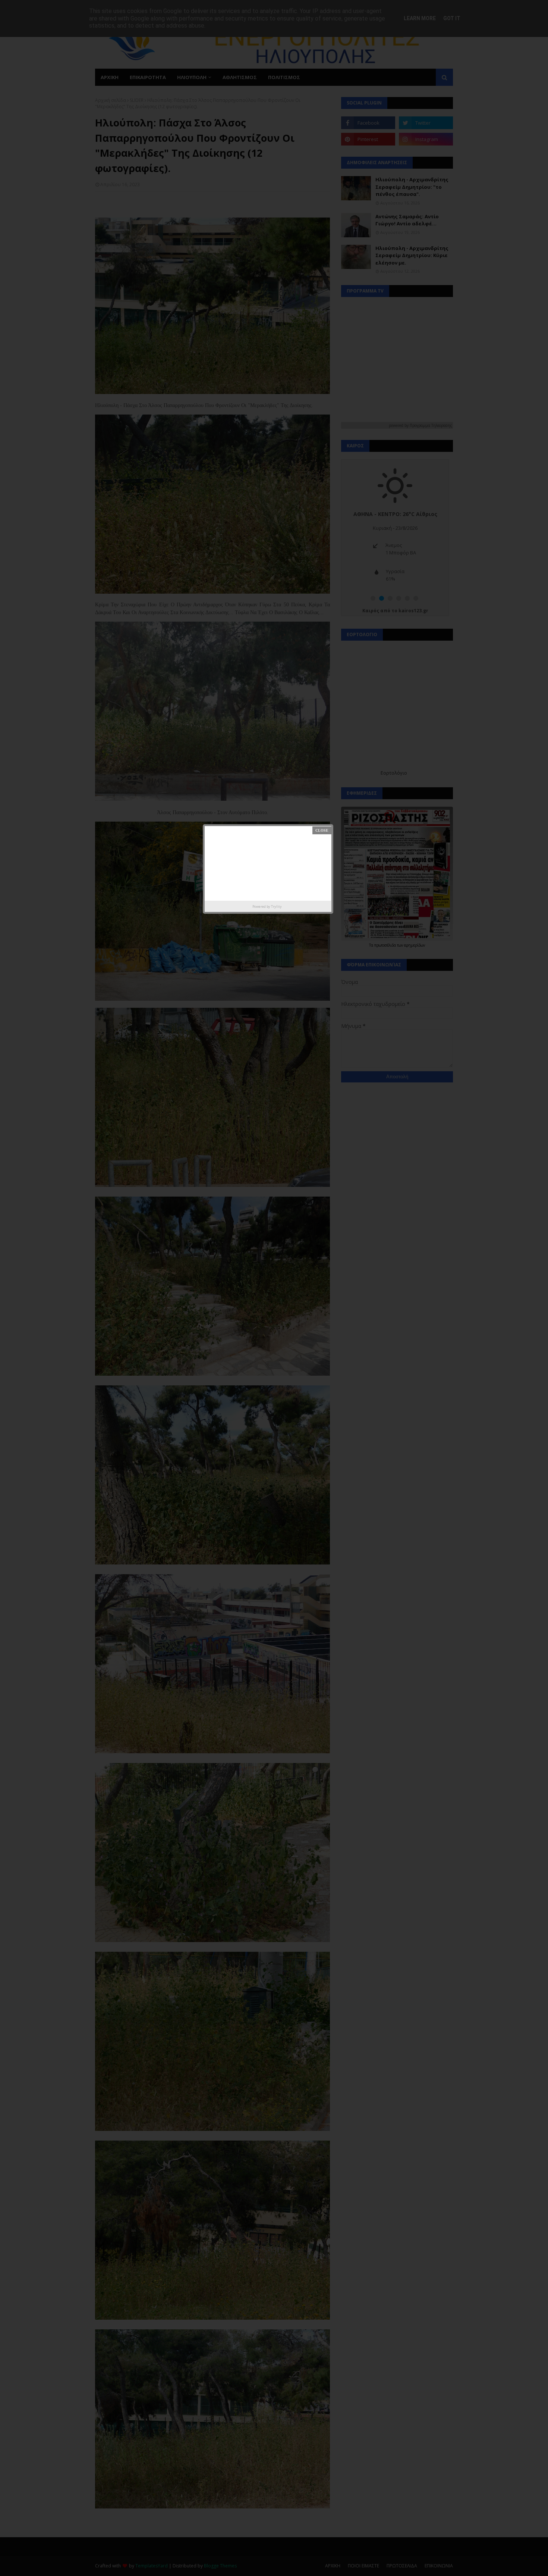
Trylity (276, 906)
